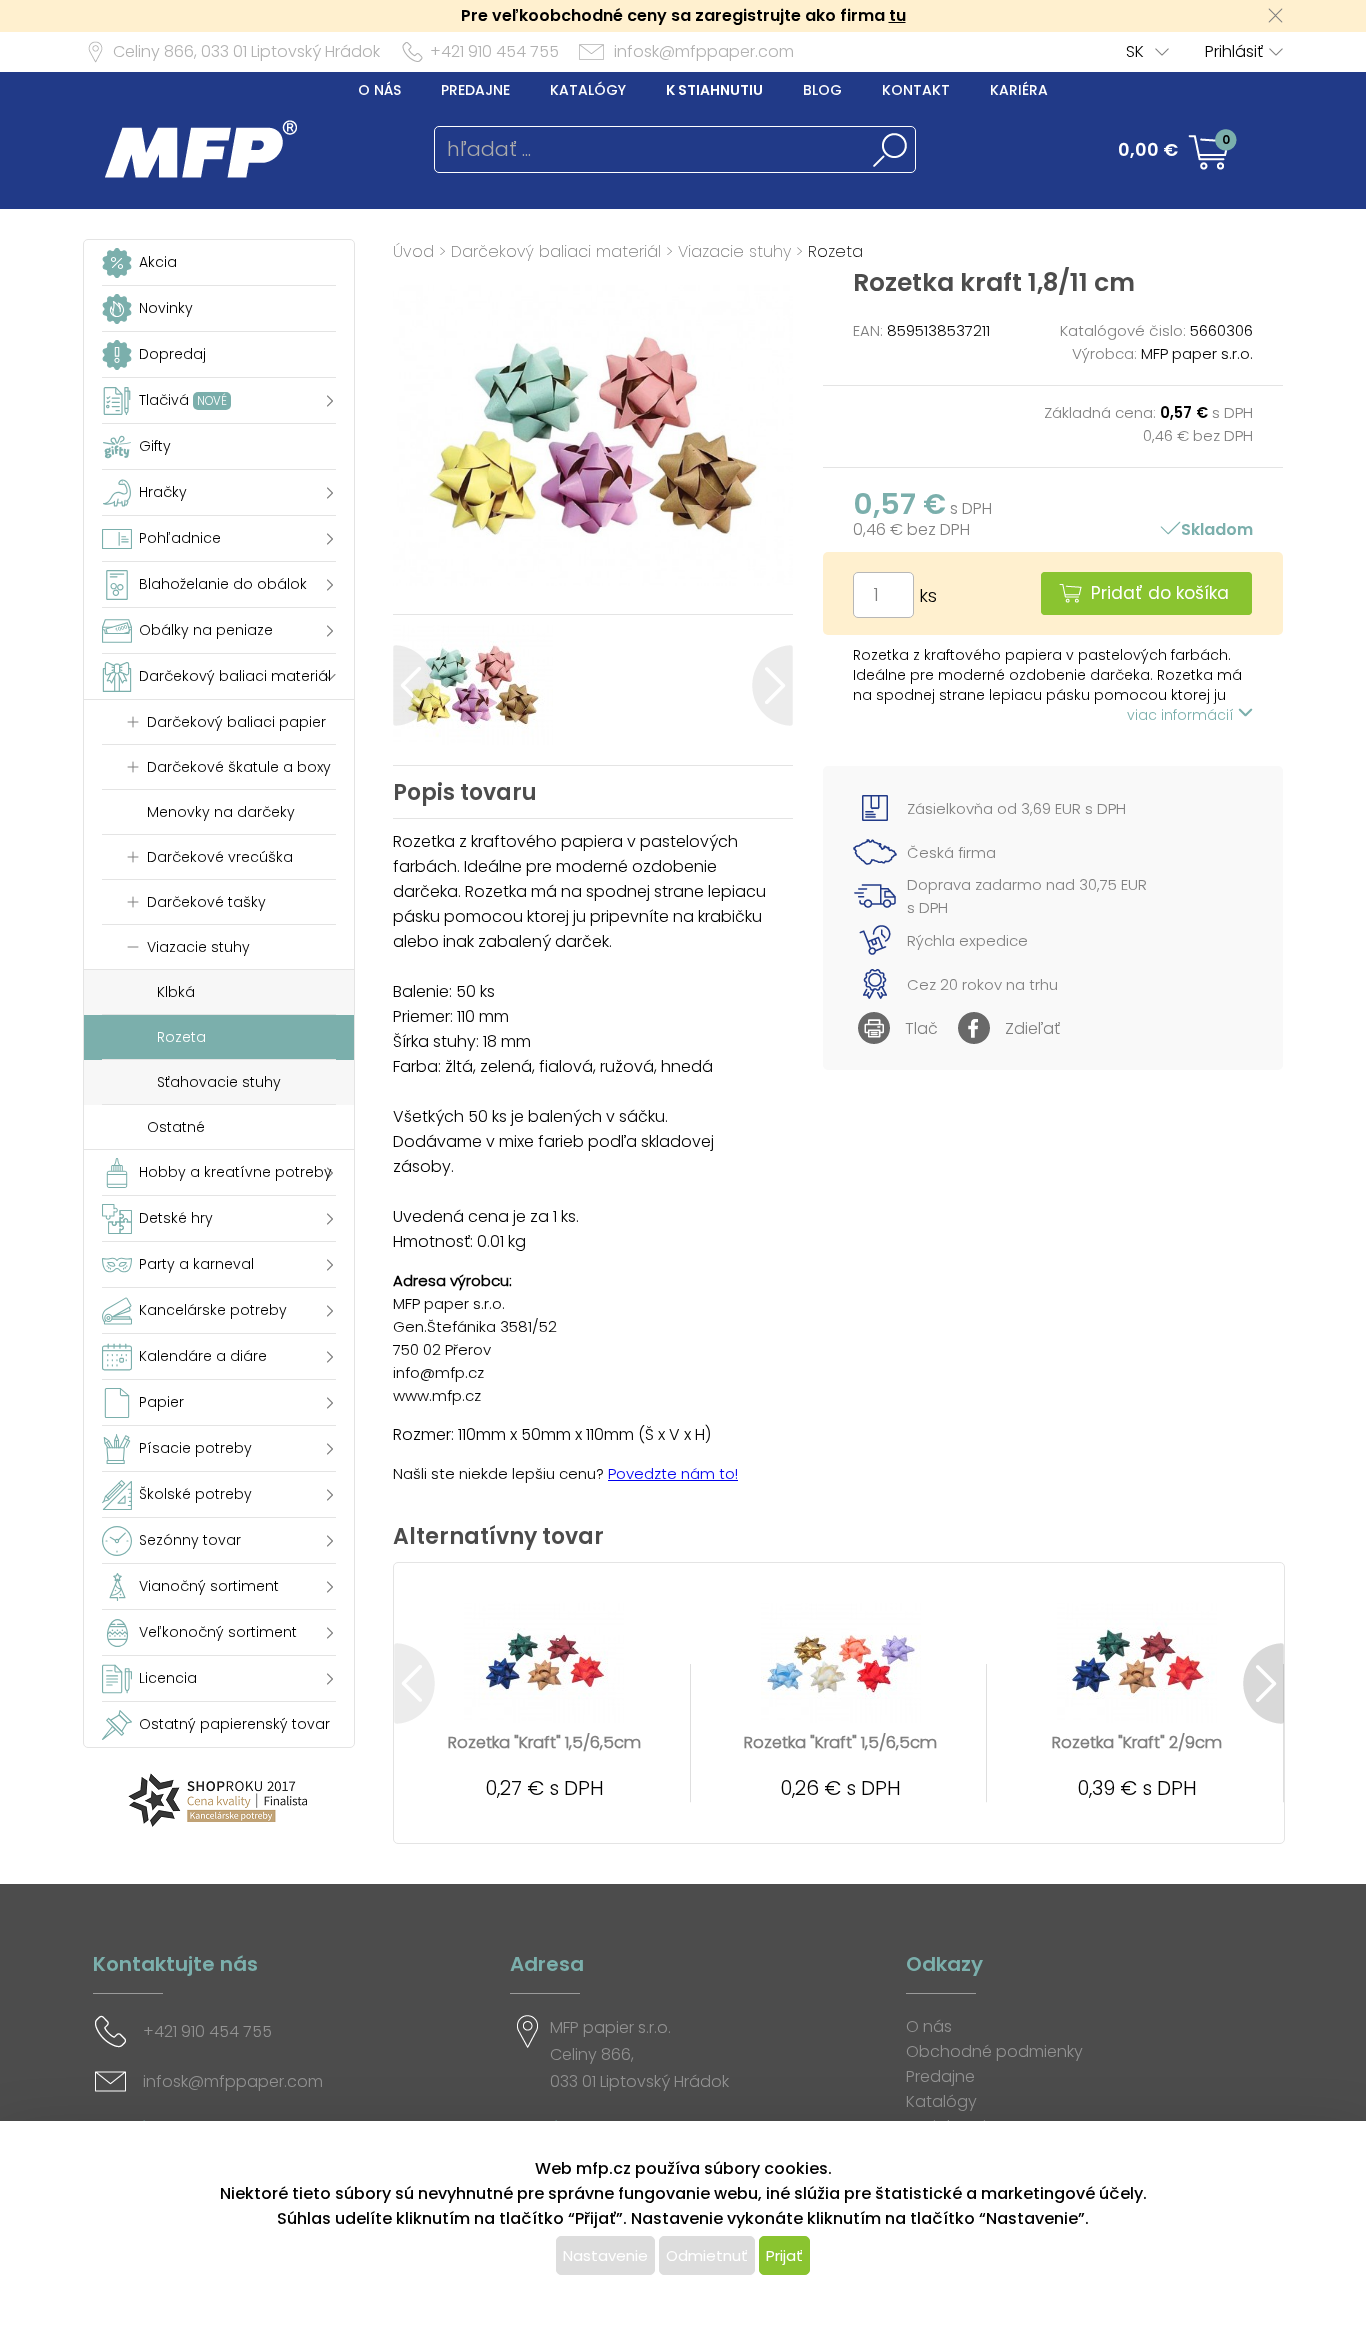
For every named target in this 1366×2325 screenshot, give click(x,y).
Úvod (413, 251)
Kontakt (916, 90)
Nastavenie (605, 2255)
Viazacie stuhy (734, 251)
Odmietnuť (707, 2255)
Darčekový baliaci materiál (556, 251)
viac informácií (1182, 715)
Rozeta (835, 251)
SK (1135, 51)
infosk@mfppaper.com (704, 51)
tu (897, 15)
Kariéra (1019, 90)
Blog (822, 90)
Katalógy (588, 90)
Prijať (784, 2255)
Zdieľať (1032, 1028)
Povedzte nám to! (673, 1473)
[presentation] (413, 685)
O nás (379, 90)
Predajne (475, 90)
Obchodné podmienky (994, 2051)
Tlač (921, 1028)
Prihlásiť (1234, 51)
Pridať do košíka (1160, 593)
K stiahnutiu (714, 90)
